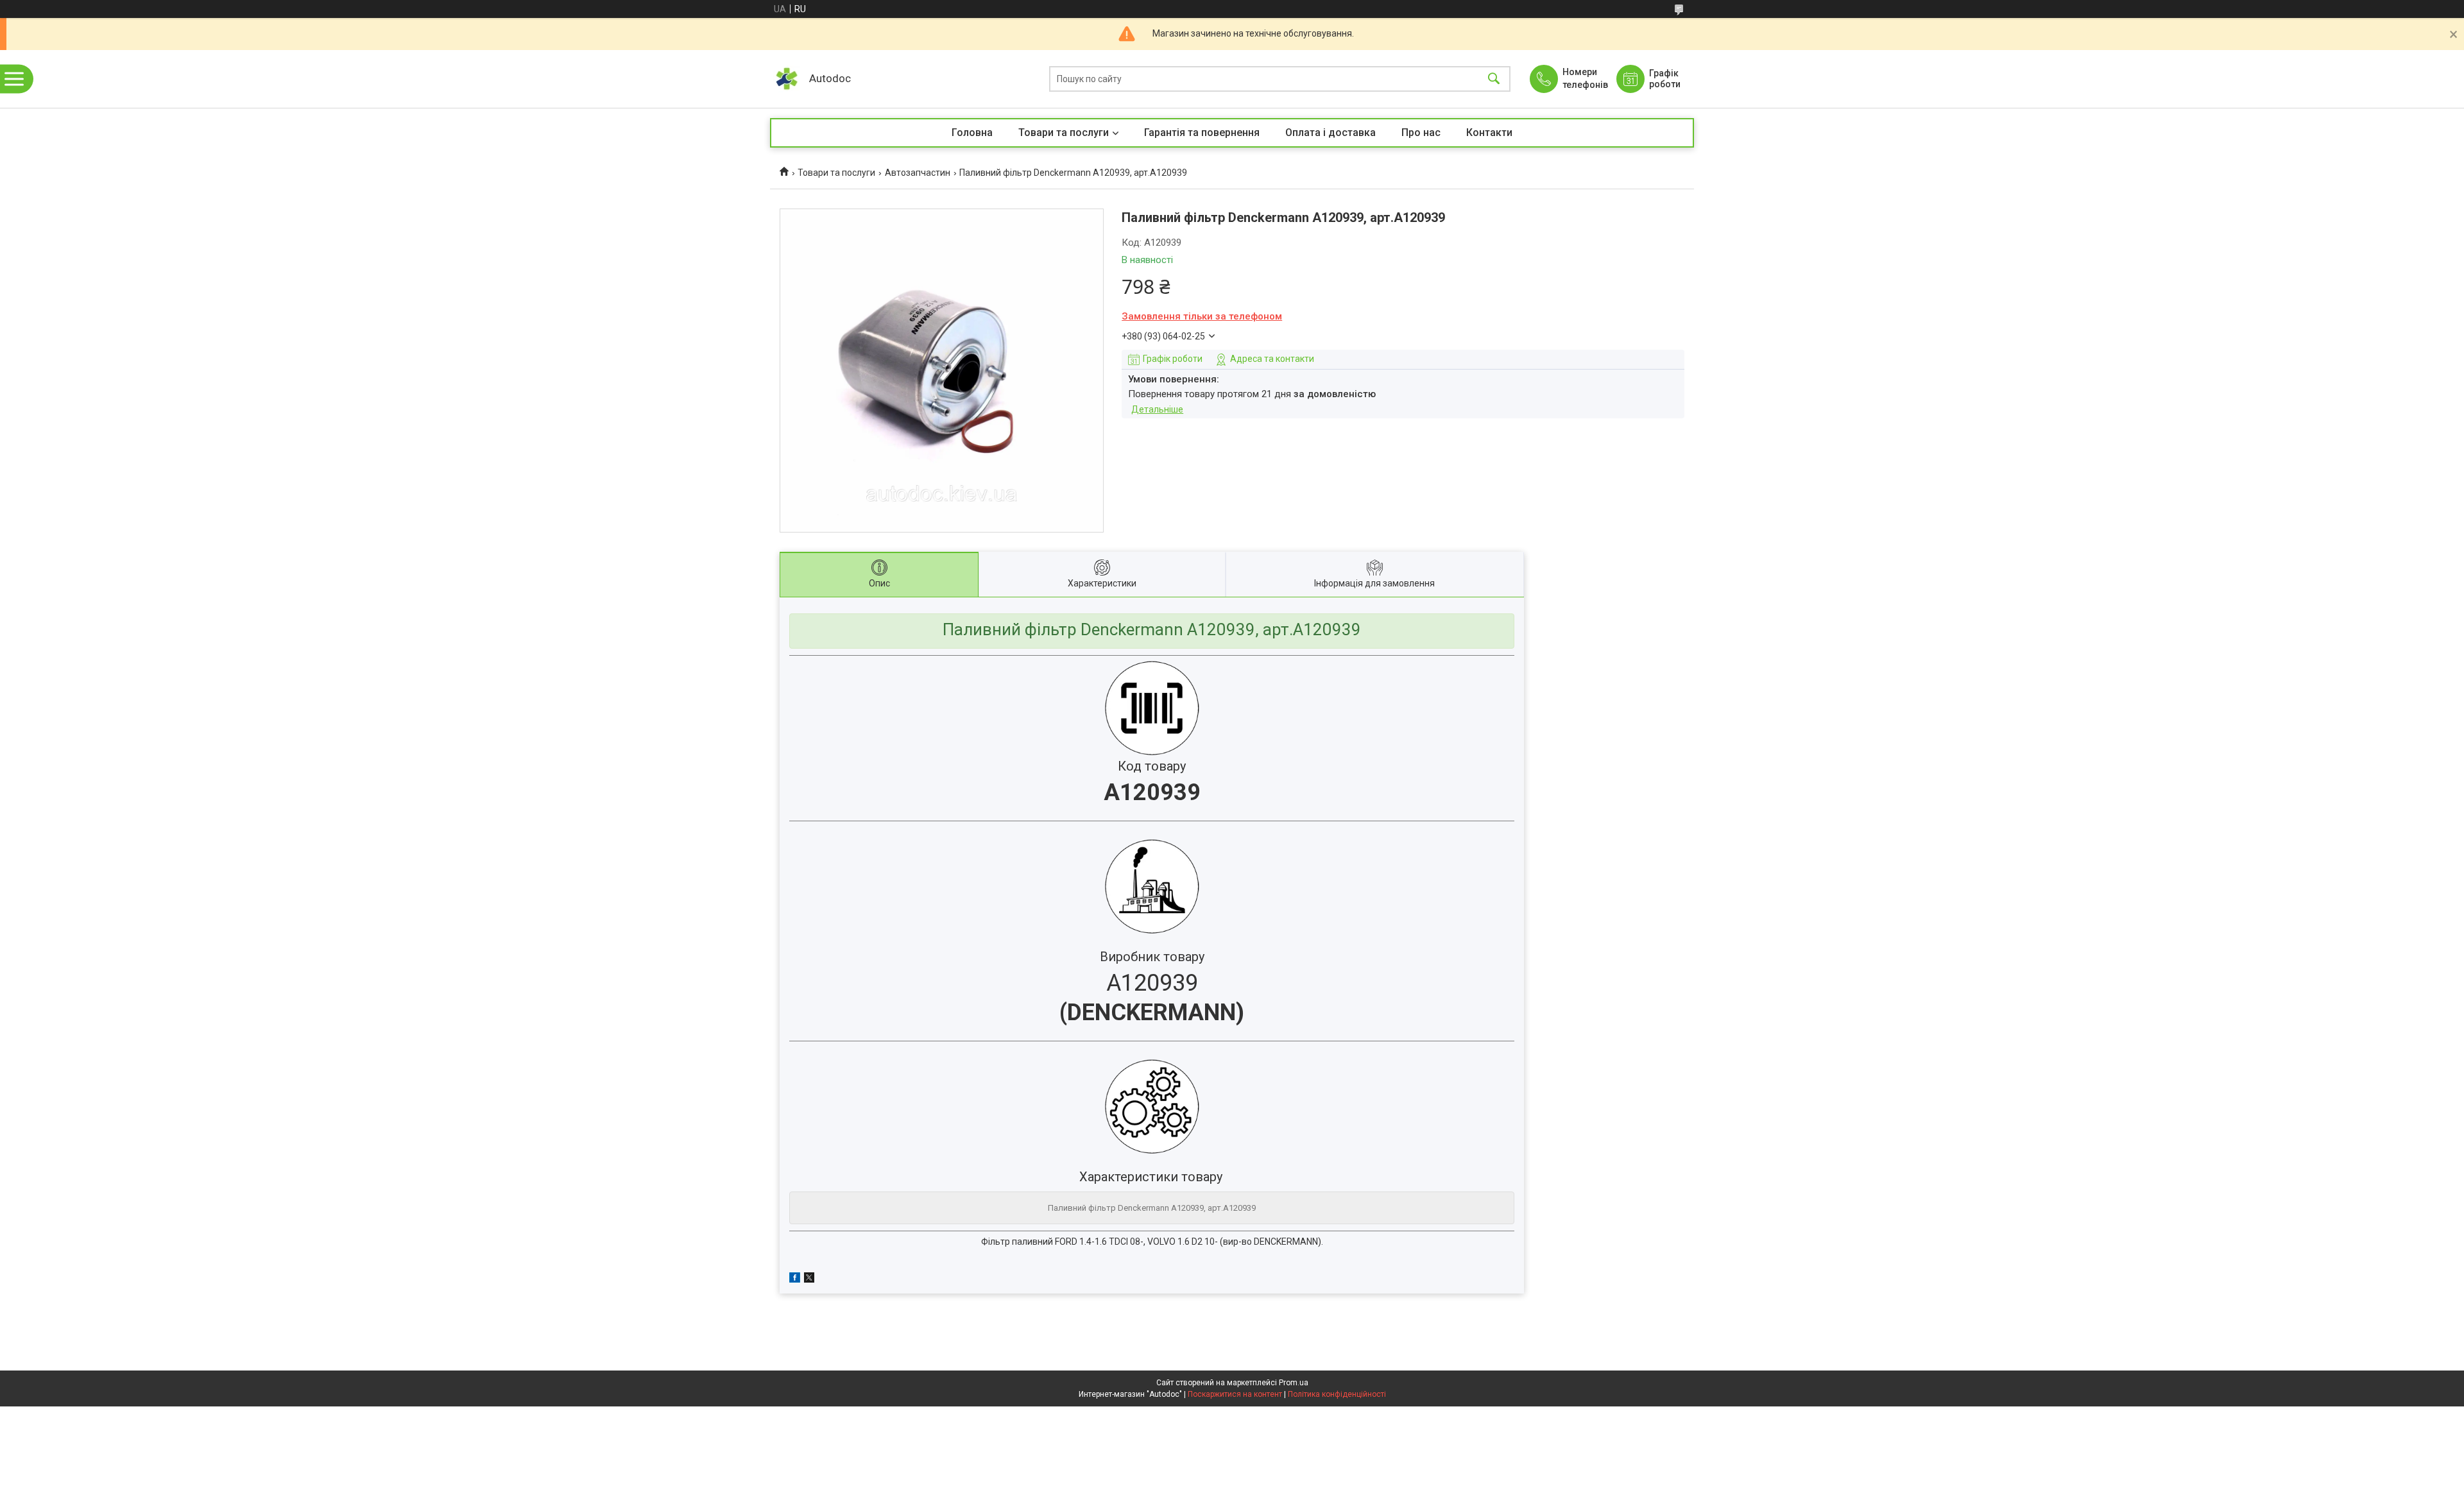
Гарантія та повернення (1202, 132)
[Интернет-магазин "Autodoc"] (786, 79)
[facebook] (795, 1279)
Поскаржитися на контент (1235, 1394)
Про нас (1421, 132)
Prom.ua (1294, 1383)
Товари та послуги (1064, 132)
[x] (809, 1279)
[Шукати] (1494, 79)
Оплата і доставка (1330, 132)
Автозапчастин (918, 173)
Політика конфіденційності (1337, 1394)
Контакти (1489, 132)
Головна (972, 132)
